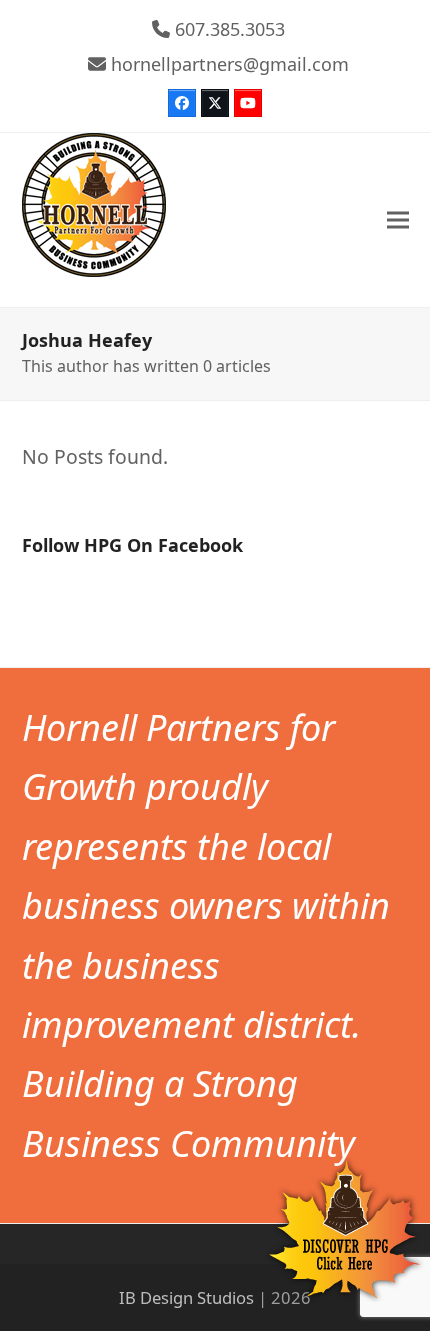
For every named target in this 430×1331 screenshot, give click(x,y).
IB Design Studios (186, 1297)
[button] (398, 220)
